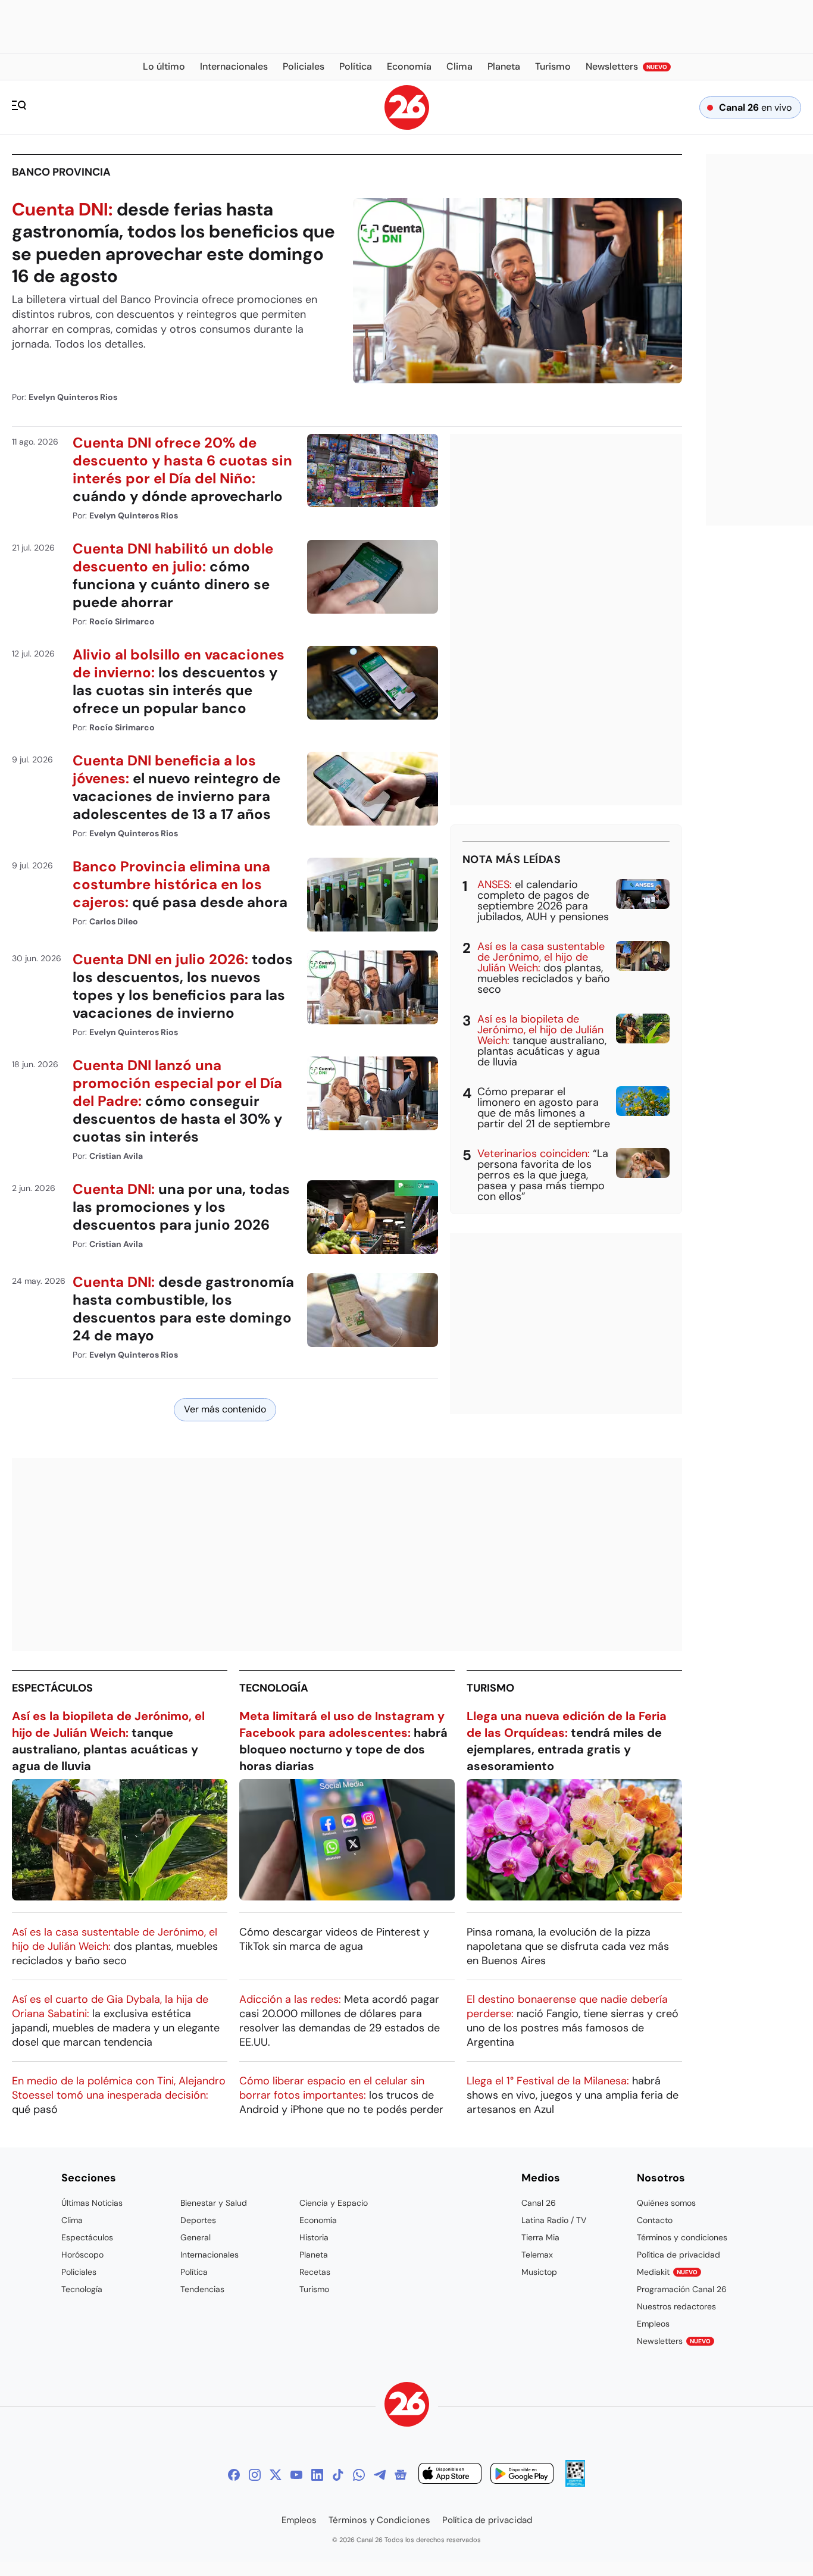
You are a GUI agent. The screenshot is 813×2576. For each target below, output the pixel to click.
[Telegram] (380, 2475)
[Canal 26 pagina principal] (407, 126)
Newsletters (674, 2341)
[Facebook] (234, 2475)
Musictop (539, 2272)
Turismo (490, 1688)
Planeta (314, 2255)
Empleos (653, 2324)
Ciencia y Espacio (334, 2203)
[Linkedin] (317, 2475)
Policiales (79, 2272)
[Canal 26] (407, 2406)
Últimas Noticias (92, 2203)
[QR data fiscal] (575, 2483)
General (196, 2237)
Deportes (198, 2220)
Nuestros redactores (676, 2306)
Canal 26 (539, 2203)
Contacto (655, 2220)
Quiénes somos (666, 2203)
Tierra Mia (540, 2237)
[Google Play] (522, 2475)
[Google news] (401, 2475)
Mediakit (667, 2272)
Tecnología (274, 1688)
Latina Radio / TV (554, 2220)
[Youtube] (296, 2475)
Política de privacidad (678, 2255)
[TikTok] (338, 2475)
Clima (72, 2220)
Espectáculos (52, 1688)
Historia (314, 2237)
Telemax (537, 2255)
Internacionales (209, 2255)
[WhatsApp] (359, 2475)
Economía (318, 2220)
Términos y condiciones (682, 2237)
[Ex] (276, 2475)
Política (194, 2272)
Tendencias (202, 2289)
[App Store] (450, 2475)
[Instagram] (255, 2475)
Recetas (315, 2272)
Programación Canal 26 (682, 2289)
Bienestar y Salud (214, 2203)
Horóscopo (82, 2255)
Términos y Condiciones (379, 2520)
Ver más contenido (225, 1409)
